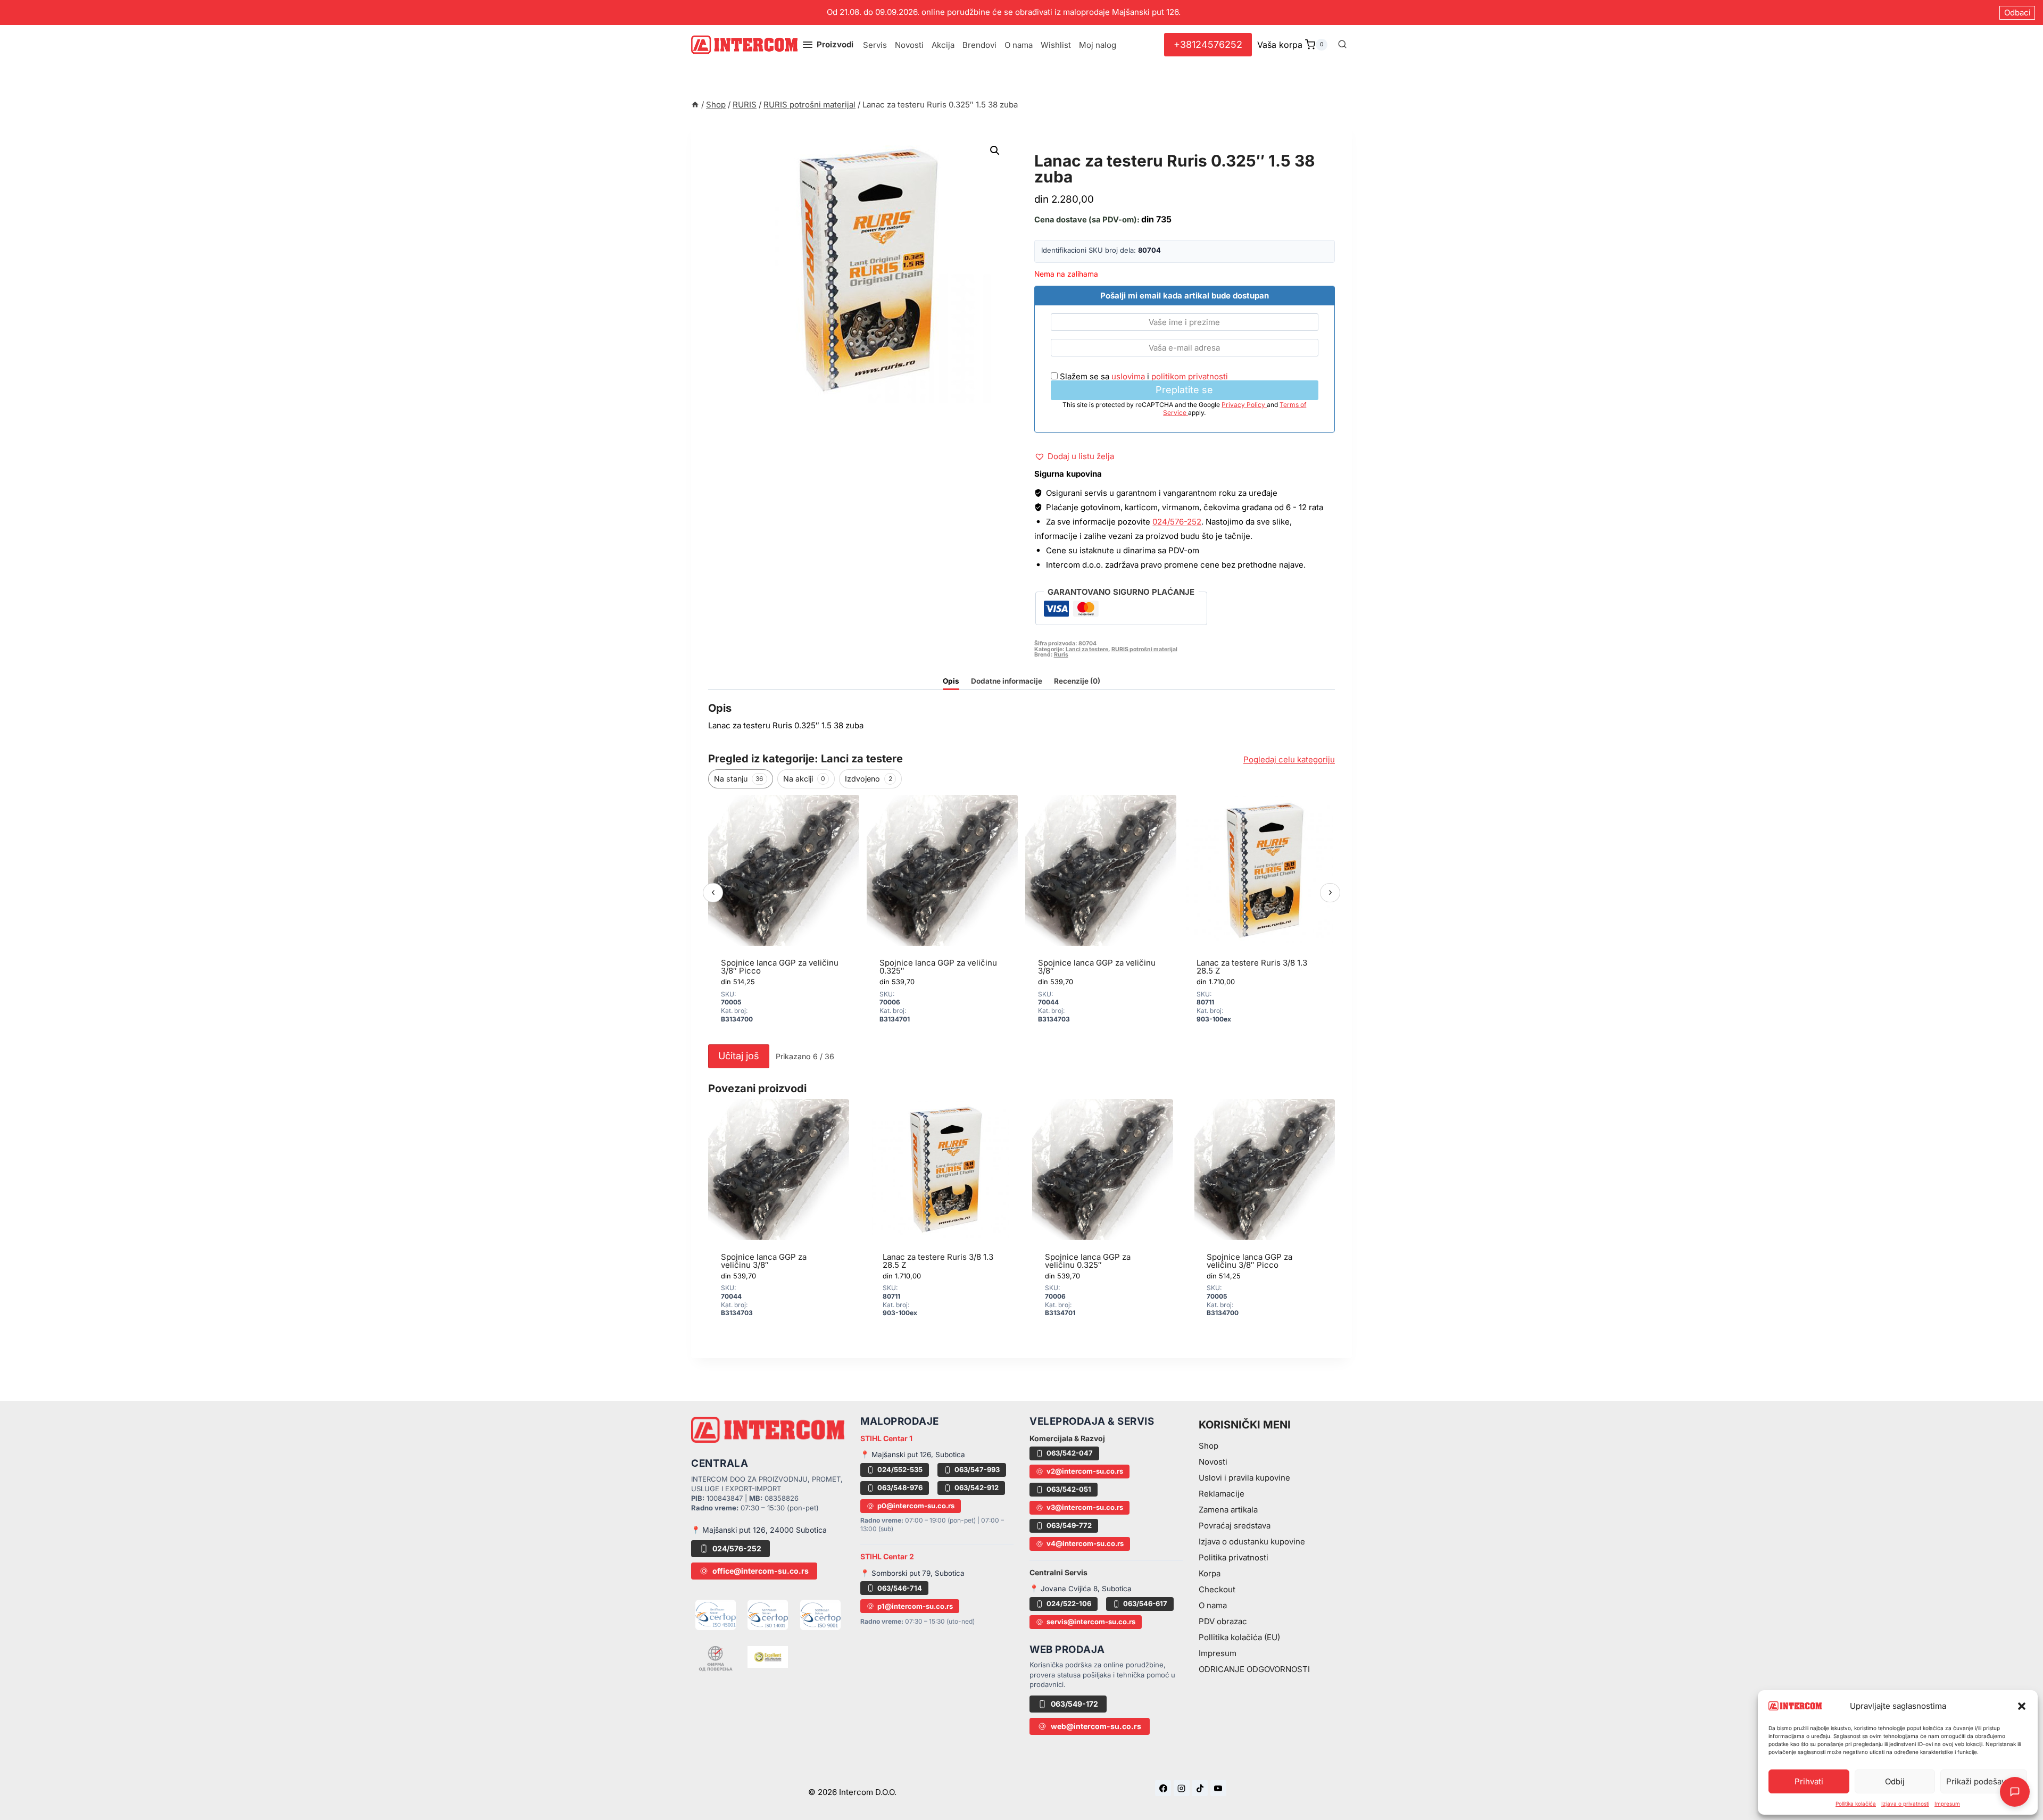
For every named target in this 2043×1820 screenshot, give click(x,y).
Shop (1209, 1446)
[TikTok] (1200, 1788)
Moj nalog (1098, 45)
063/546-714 (900, 1588)
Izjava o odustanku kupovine (1252, 1541)
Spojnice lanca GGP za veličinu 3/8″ (1097, 967)
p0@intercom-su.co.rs (916, 1506)
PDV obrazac (1223, 1621)
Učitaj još (739, 1056)
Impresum (1947, 1804)
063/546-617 (1145, 1603)
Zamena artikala (1228, 1510)
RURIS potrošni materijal (1104, 149)
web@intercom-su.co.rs (1096, 1726)
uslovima (1128, 376)
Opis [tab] (951, 681)
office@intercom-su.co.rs (761, 1571)
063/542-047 (1070, 1453)
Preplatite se (1184, 390)
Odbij (1895, 1781)
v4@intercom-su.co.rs (1085, 1543)
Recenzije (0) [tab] (1077, 681)
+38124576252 (1208, 44)
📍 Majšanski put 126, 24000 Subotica (759, 1530)
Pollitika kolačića (1856, 1804)
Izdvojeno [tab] (869, 779)
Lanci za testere (1087, 649)
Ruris (1061, 655)
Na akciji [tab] (804, 779)
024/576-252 (1177, 522)
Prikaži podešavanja (1984, 1781)
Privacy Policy (1244, 405)
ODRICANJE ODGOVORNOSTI (1254, 1669)
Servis (875, 45)
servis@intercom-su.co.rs (1091, 1622)
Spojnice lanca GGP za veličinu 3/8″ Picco (780, 967)
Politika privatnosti (1234, 1557)
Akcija (943, 45)
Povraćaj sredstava (1235, 1526)
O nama (1019, 45)
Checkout (1217, 1589)
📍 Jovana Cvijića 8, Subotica (1081, 1589)
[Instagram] (1182, 1788)
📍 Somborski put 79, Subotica (912, 1573)
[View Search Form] (1342, 45)
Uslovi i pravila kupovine (1244, 1478)
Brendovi (979, 45)
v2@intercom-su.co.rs (1085, 1471)
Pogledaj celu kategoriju (1289, 759)
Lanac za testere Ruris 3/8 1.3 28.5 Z (1252, 967)
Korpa (1210, 1573)
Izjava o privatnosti (1905, 1804)
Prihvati (1809, 1781)
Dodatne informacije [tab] (1007, 681)
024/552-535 (900, 1469)
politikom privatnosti (1190, 376)
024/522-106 (1069, 1603)
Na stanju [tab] (739, 779)
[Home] (695, 105)
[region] (1021, 917)
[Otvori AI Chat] (2015, 1792)
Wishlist (1056, 45)
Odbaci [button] (2017, 13)
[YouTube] (1218, 1788)
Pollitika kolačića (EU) (1239, 1637)
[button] (2022, 1706)
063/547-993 (977, 1469)
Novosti (909, 45)
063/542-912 (977, 1487)
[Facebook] (1163, 1788)
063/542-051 (1069, 1489)
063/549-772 (1069, 1525)
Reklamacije (1222, 1494)
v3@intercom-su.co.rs (1085, 1507)
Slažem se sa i (1143, 376)
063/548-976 (900, 1487)
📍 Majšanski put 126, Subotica (913, 1455)
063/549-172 (1074, 1704)
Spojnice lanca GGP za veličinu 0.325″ (938, 967)
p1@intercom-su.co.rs (915, 1606)
